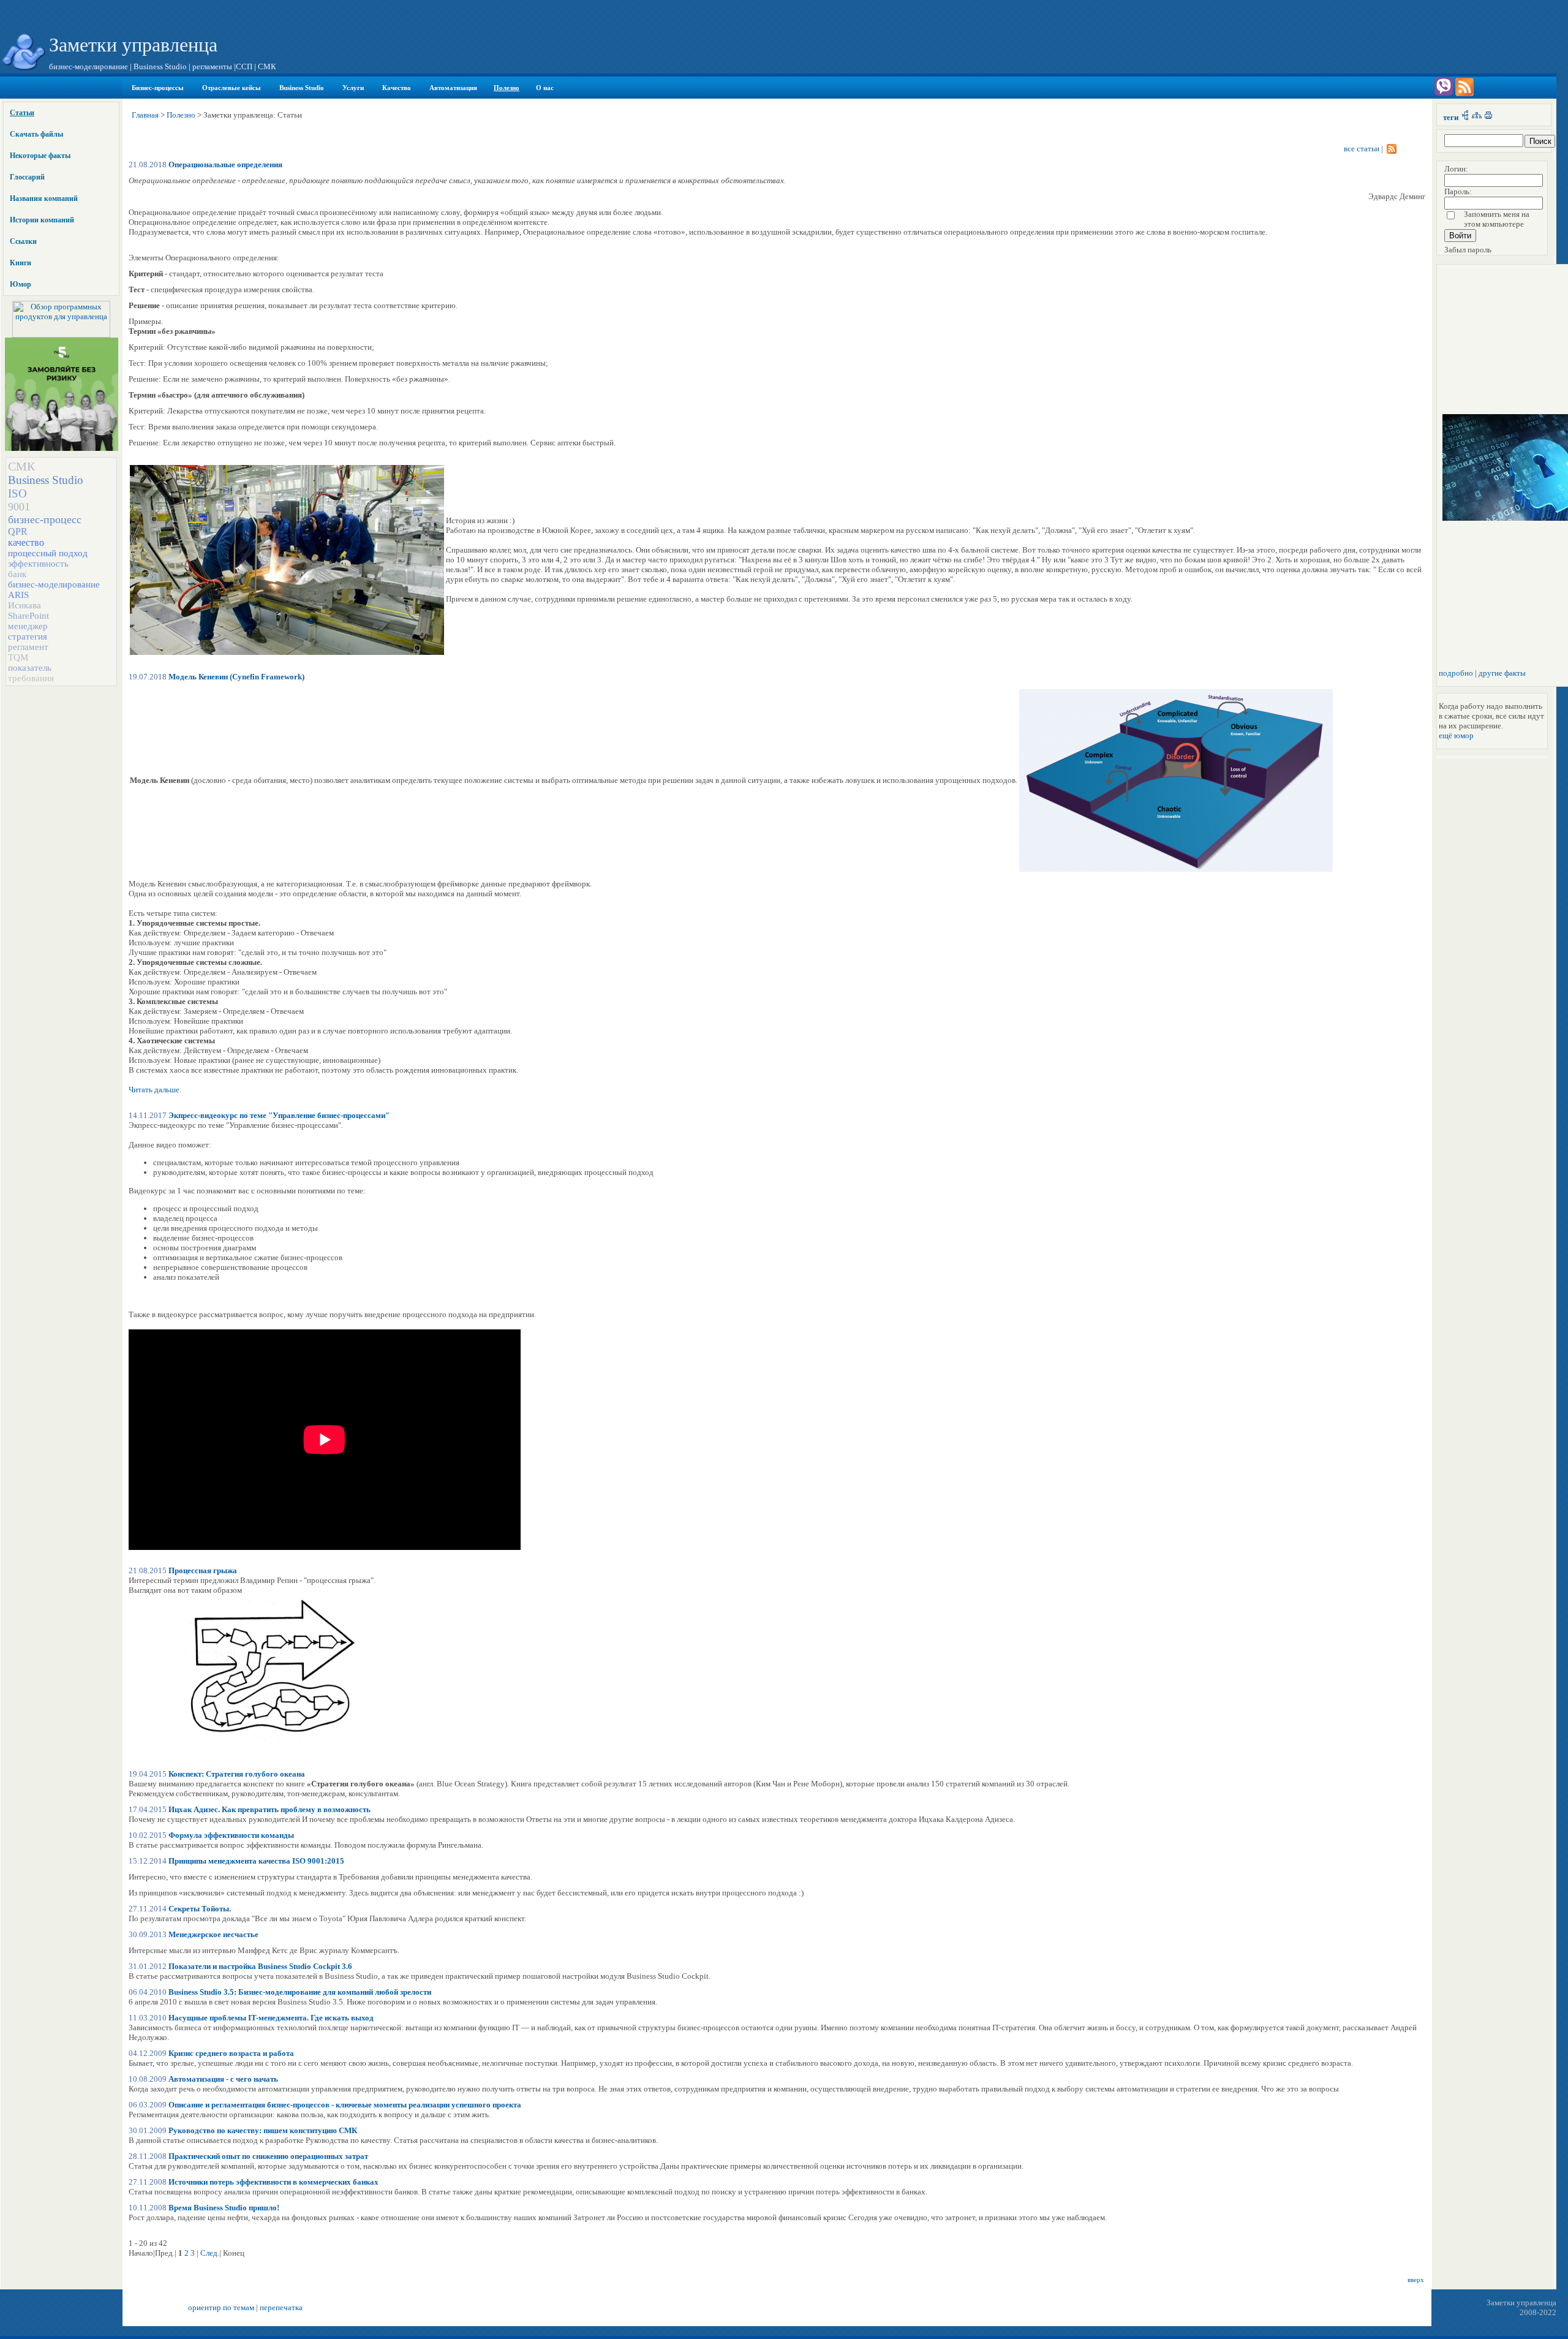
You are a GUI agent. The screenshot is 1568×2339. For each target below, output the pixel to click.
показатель (30, 668)
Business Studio (302, 88)
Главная (145, 115)
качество (26, 542)
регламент (28, 647)
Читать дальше (154, 1090)
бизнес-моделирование (54, 584)
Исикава (24, 605)
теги (1451, 117)
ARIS (18, 595)
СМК (21, 466)
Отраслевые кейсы (232, 88)
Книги (21, 263)
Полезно (507, 88)
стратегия (28, 637)
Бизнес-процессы (158, 88)
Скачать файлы (36, 134)
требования (31, 678)
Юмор (21, 284)
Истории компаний (42, 220)
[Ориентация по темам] (1465, 117)
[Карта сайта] (1477, 117)
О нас (545, 88)
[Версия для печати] (1488, 117)
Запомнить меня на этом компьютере (1497, 219)
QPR (18, 531)
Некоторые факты (40, 156)
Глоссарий (27, 177)
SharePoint (28, 616)
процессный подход (48, 553)
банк (17, 574)
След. (210, 2253)
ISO (17, 493)
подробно (1456, 673)
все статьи (1362, 149)
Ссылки (23, 241)
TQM (18, 657)
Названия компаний (44, 198)
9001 (19, 507)
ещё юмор (1456, 735)
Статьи (22, 113)
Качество (397, 88)
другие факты (1502, 673)
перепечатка (281, 2307)
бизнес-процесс (45, 520)
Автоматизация (453, 88)
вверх (1416, 2280)
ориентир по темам (221, 2307)
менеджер (28, 626)
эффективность (38, 564)
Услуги (353, 88)
